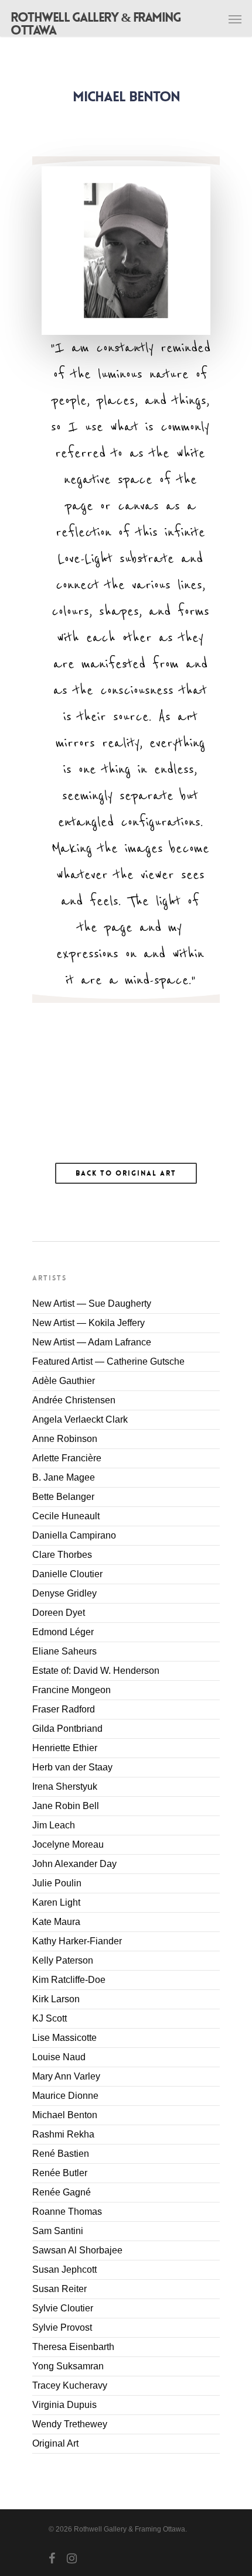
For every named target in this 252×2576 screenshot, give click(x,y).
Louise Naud (59, 2057)
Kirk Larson (56, 1999)
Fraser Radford (64, 1709)
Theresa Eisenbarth (73, 2347)
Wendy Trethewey (70, 2424)
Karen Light (56, 1902)
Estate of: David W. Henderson (96, 1671)
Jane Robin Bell (66, 1806)
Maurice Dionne (65, 2096)
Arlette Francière (67, 1458)
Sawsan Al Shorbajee (77, 2250)
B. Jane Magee (64, 1477)
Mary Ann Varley (66, 2076)
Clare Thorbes (62, 1555)
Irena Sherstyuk (65, 1787)
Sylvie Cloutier (63, 2308)
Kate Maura (56, 1922)
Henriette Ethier (65, 1748)
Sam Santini (58, 2231)
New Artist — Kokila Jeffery (88, 1323)
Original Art (55, 2443)
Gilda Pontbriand (67, 1729)
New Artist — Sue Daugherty (92, 1304)
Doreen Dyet (59, 1613)
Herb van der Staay (72, 1767)
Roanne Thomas (67, 2212)
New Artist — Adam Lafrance (92, 1342)
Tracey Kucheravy (70, 2385)
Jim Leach (54, 1825)
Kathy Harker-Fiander (77, 1941)
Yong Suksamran (68, 2366)
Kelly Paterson (63, 1960)
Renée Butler (60, 2173)
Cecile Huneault (66, 1516)
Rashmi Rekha (63, 2134)
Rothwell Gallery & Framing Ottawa (96, 24)
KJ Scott (50, 2018)
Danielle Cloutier (67, 1574)
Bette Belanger (63, 1497)
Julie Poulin (57, 1883)
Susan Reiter (59, 2289)
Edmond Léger (63, 1632)
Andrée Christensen (74, 1400)
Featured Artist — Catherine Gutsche (108, 1361)
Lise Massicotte (64, 2038)
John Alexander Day (74, 1864)
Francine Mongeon (71, 1690)
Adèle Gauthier (64, 1381)
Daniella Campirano (74, 1535)
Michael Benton (65, 2115)
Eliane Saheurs (64, 1651)
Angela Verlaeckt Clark (80, 1419)
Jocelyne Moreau (68, 1844)
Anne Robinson (65, 1439)
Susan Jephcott (64, 2270)
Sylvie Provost (62, 2327)
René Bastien (61, 2154)
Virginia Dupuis (64, 2405)
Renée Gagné (62, 2192)
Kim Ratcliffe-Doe (69, 1980)
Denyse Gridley (64, 1593)
